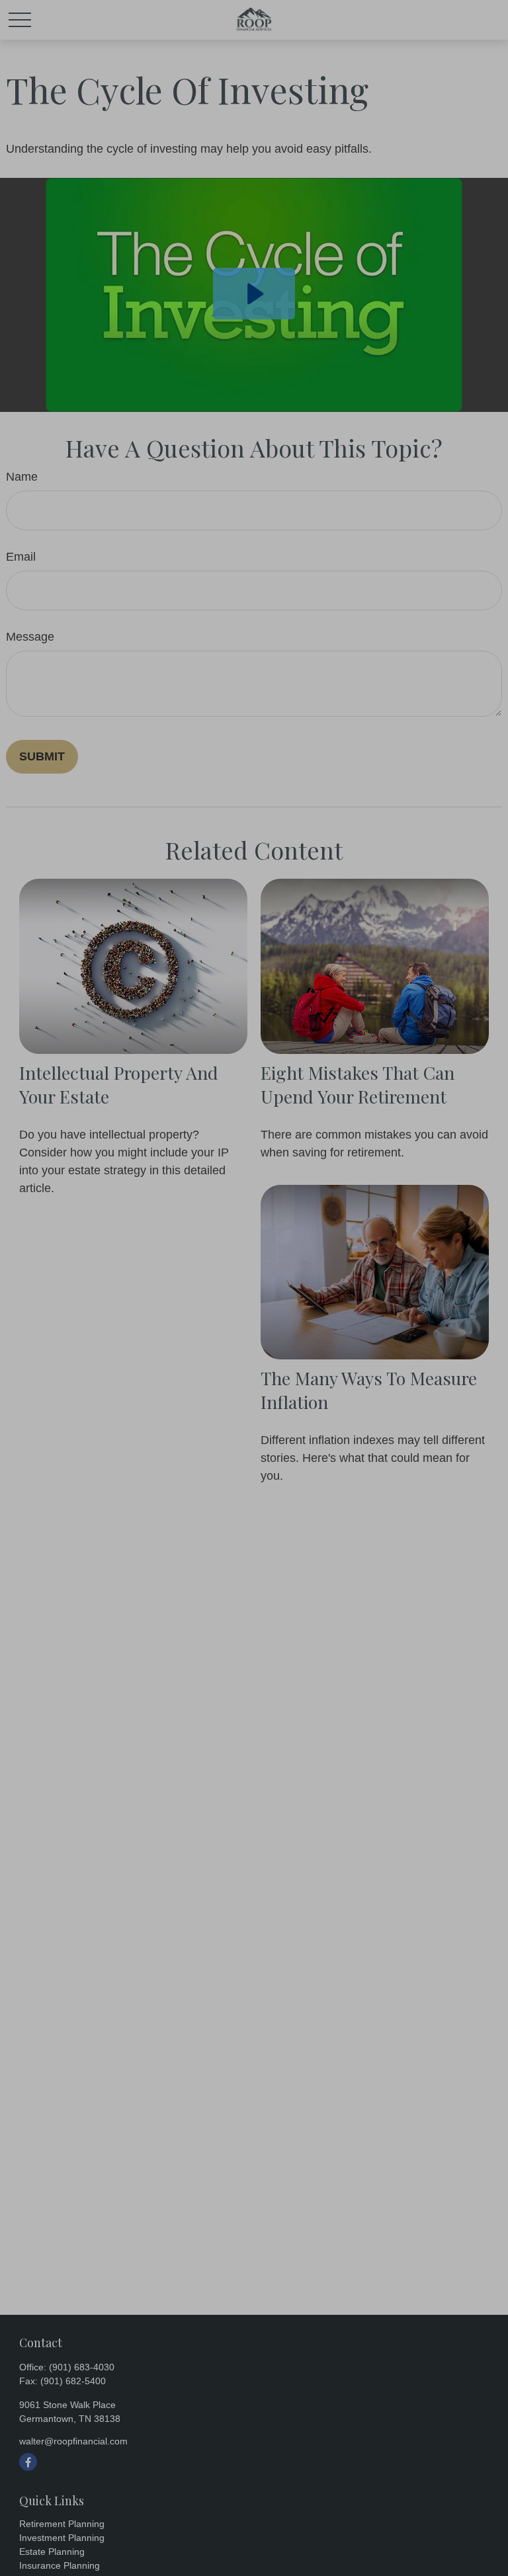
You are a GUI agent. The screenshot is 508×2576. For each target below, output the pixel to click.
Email (42, 1306)
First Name (57, 1236)
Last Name (215, 1236)
